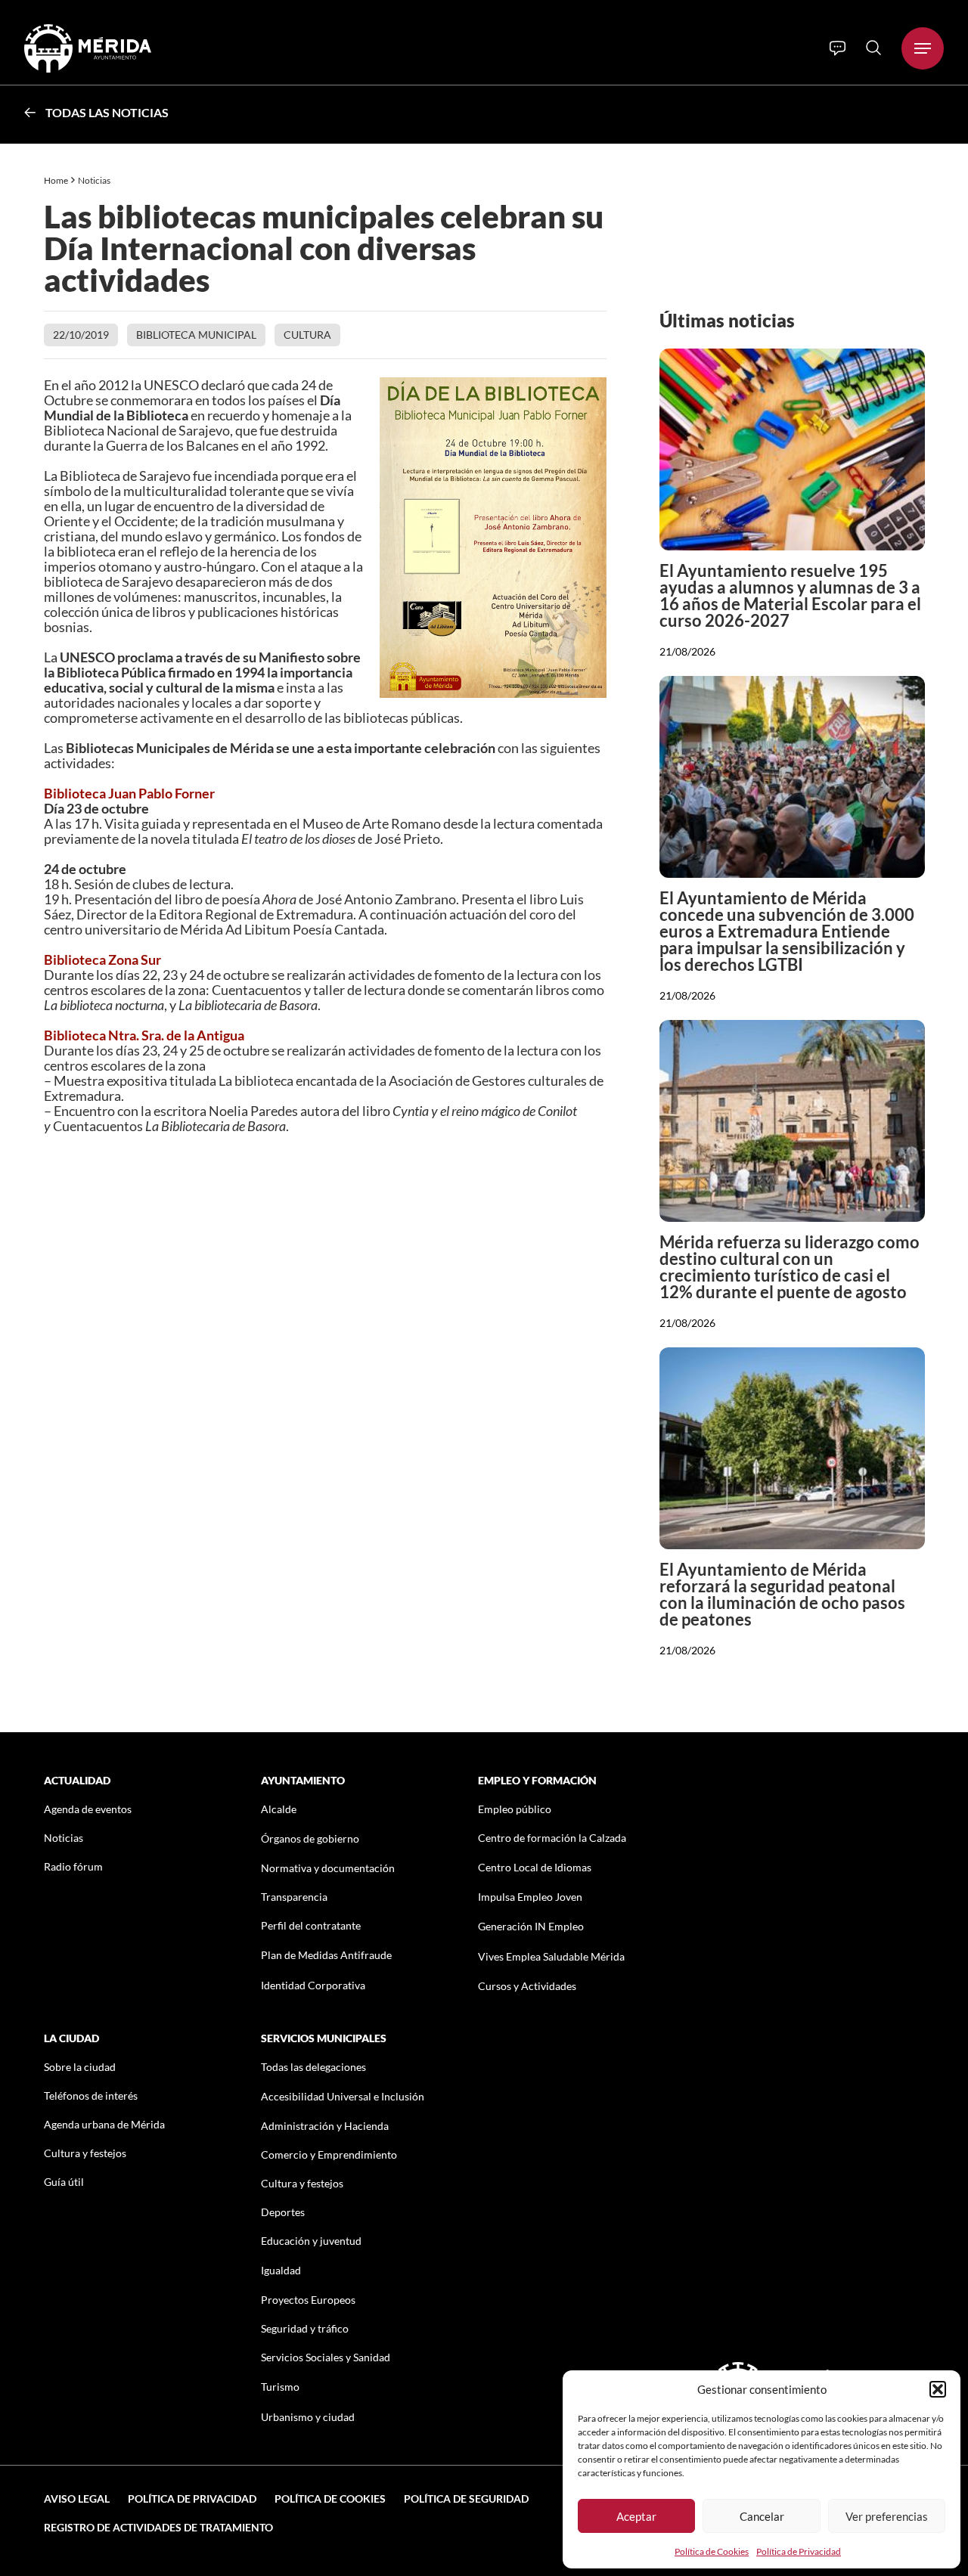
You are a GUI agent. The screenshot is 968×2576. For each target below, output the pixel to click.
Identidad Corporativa (313, 1985)
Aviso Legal (77, 2499)
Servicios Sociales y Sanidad (326, 2357)
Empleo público (515, 1809)
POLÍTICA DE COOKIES (330, 2499)
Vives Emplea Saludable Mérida (551, 1956)
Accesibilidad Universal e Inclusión (343, 2096)
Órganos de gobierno (310, 1838)
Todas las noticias (107, 112)
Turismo (280, 2387)
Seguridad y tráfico (305, 2328)
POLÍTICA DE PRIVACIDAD (192, 2499)
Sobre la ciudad (80, 2067)
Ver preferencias (887, 2516)
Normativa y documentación (328, 1868)
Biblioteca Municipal (196, 335)
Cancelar (762, 2516)
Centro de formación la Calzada (552, 1838)
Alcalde (279, 1809)
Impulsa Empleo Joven (530, 1897)
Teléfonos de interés (91, 2096)
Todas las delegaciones (313, 2067)
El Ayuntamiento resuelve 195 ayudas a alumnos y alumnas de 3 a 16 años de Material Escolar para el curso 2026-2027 (790, 595)
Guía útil (64, 2182)
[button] (938, 2389)
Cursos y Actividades (527, 1986)
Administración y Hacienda (325, 2126)
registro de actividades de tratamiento (158, 2527)
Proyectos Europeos (308, 2300)
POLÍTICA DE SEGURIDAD (466, 2499)
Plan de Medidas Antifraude (326, 1955)
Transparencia (294, 1897)
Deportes (283, 2212)
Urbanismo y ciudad (308, 2417)
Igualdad (281, 2270)
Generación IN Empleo (531, 1926)
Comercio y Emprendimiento (329, 2154)
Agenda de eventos (88, 1809)
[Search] (873, 48)
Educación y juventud (311, 2241)
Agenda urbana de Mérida (104, 2124)
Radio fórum (73, 1866)
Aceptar (636, 2516)
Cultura (307, 335)
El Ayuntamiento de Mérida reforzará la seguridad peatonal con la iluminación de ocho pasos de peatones (782, 1594)
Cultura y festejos (85, 2153)
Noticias (95, 180)
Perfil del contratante (311, 1925)
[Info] (838, 48)
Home (56, 180)
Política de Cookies (712, 2551)
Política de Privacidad (799, 2551)
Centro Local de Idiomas (535, 1867)
